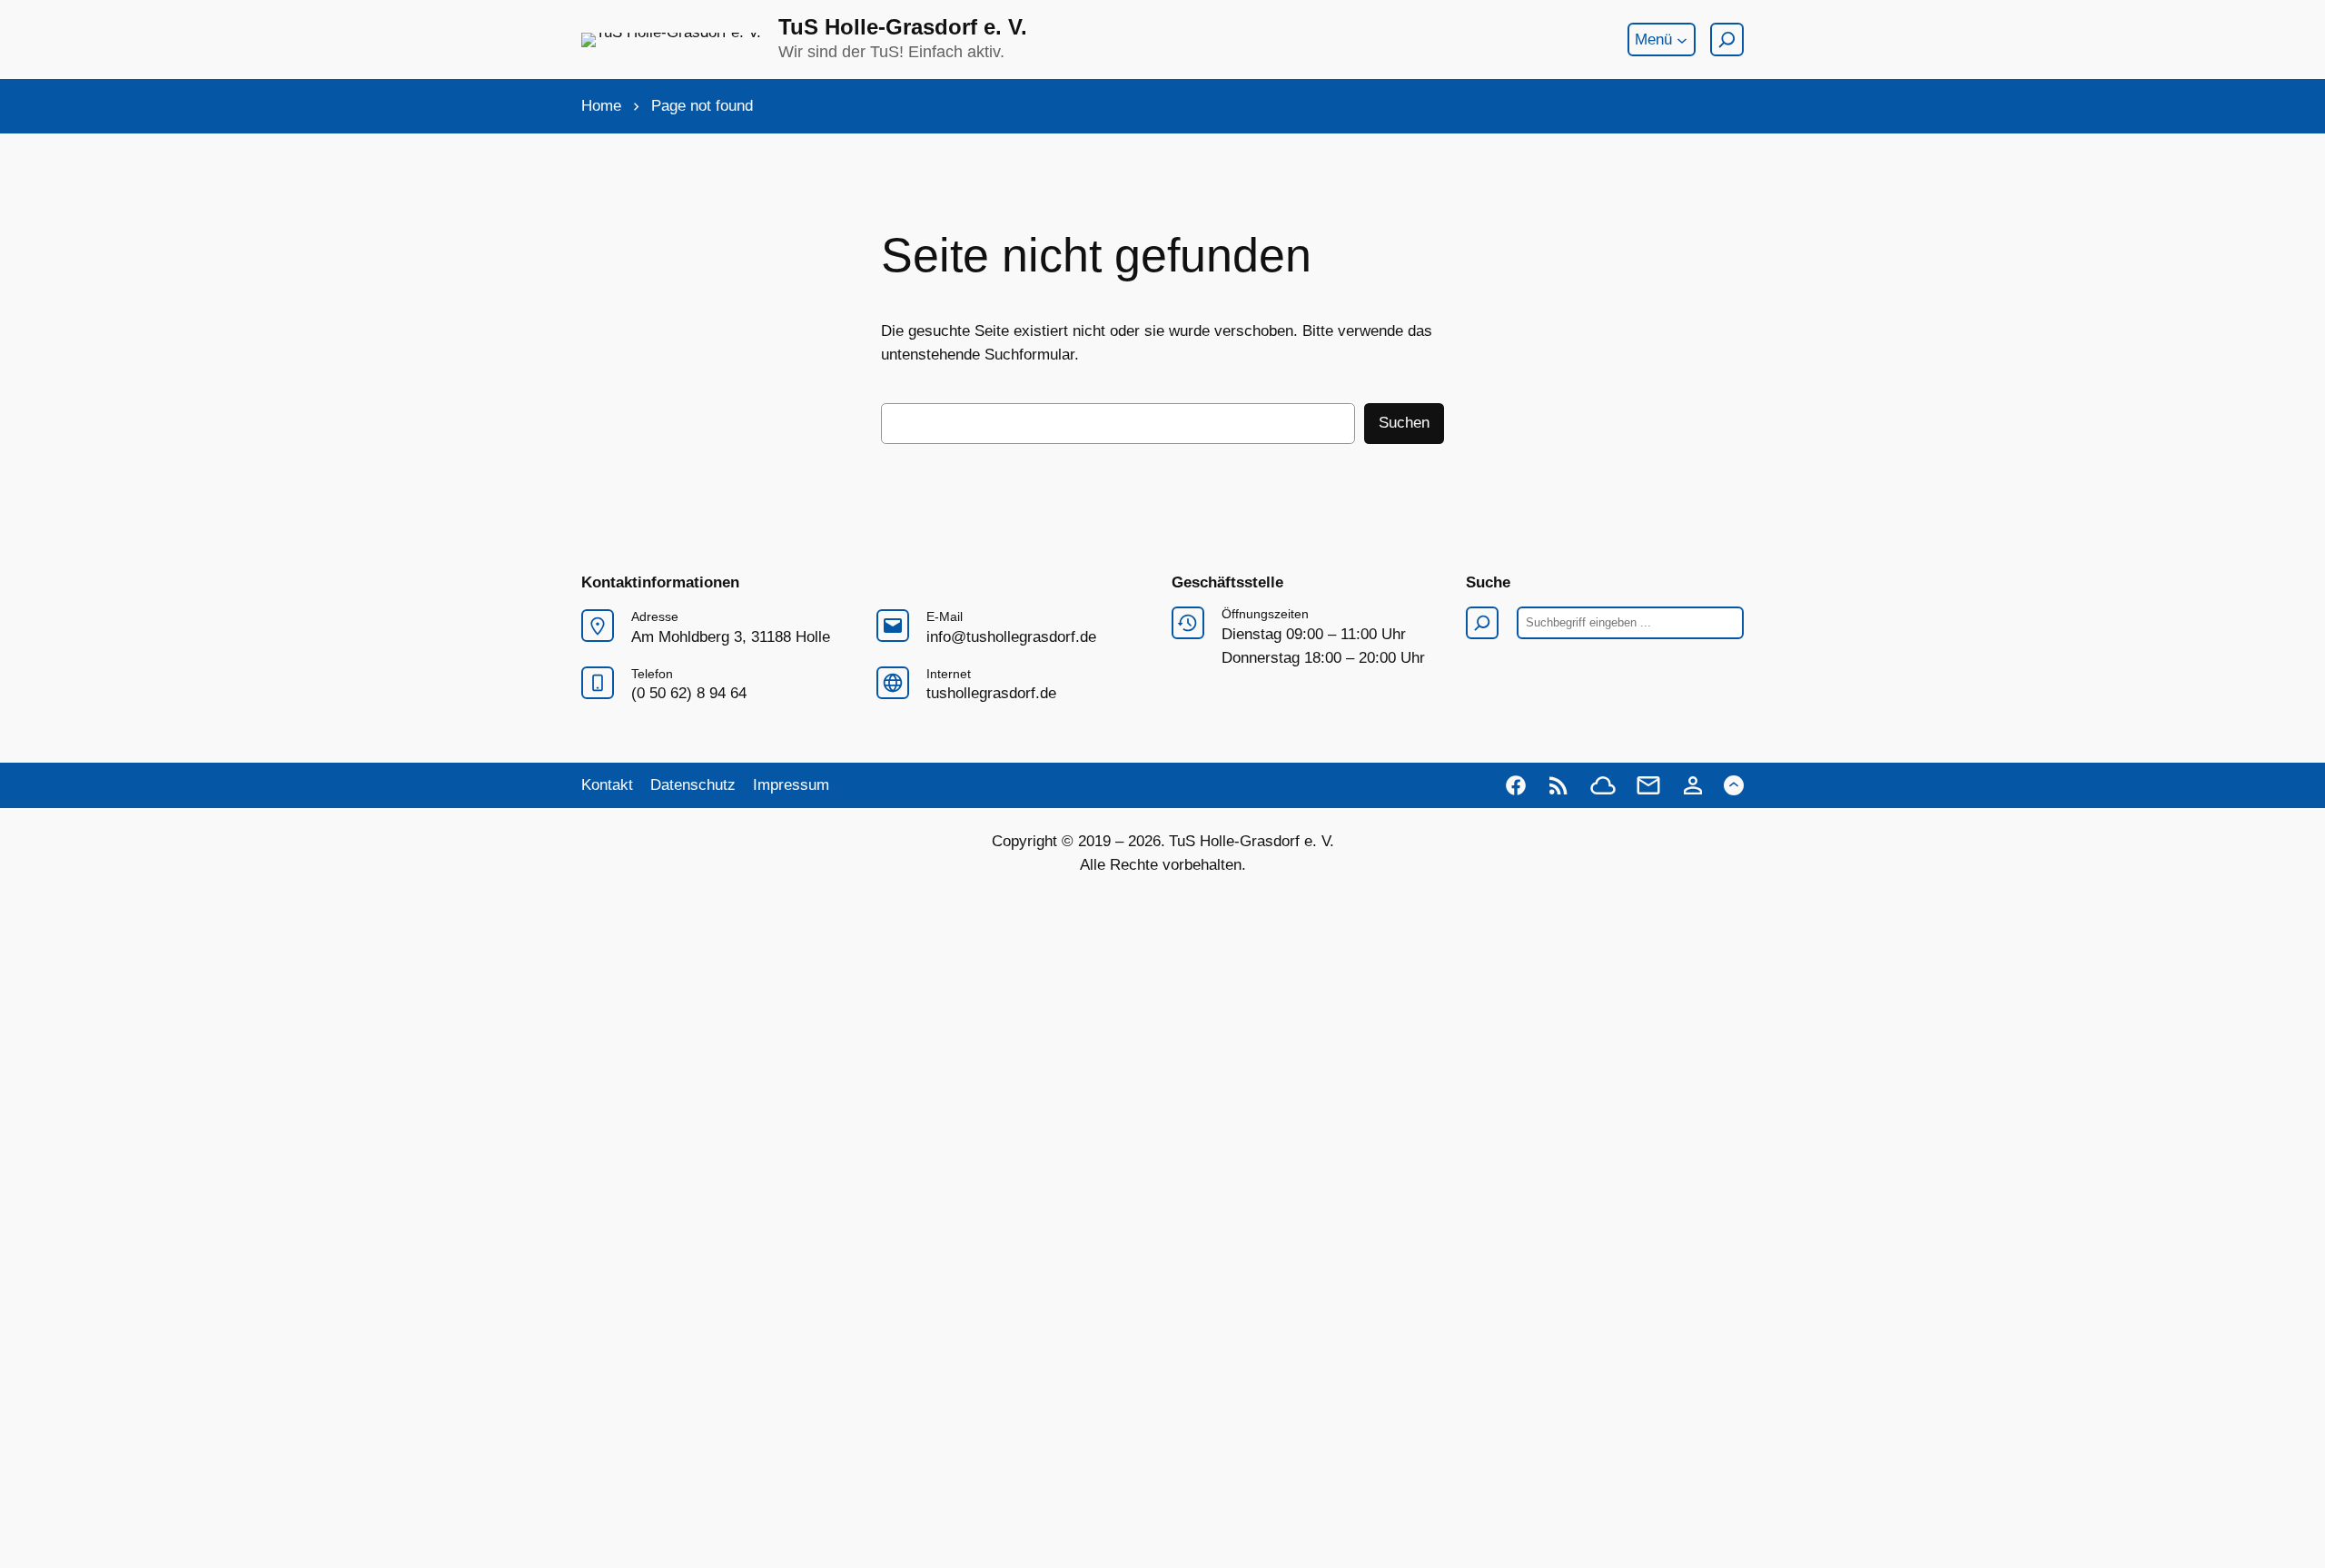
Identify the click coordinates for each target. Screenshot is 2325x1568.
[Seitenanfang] (1734, 785)
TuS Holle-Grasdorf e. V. (903, 27)
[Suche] (1727, 39)
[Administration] (1693, 785)
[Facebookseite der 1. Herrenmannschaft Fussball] (1516, 785)
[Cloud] (1603, 785)
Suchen (1404, 423)
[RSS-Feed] (1558, 785)
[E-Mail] (1648, 785)
